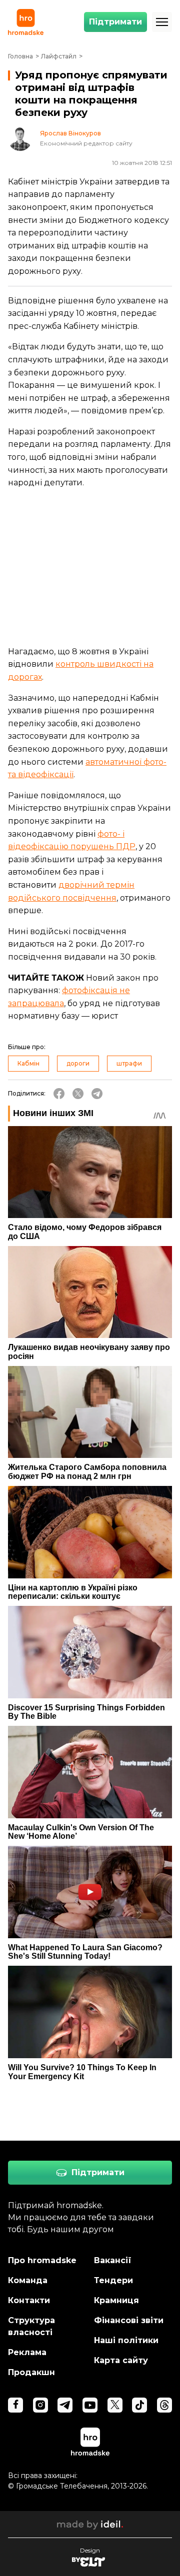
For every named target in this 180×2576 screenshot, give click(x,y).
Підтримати (115, 22)
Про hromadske (42, 2260)
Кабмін (28, 1063)
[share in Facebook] (59, 1094)
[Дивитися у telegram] (65, 2405)
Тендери (113, 2280)
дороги (78, 1063)
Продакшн (31, 2372)
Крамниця (116, 2300)
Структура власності (31, 2326)
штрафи (129, 1063)
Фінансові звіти (129, 2320)
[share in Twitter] (78, 1094)
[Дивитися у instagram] (40, 2405)
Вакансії (113, 2260)
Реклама (27, 2352)
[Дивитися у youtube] (90, 2405)
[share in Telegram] (97, 1094)
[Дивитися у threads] (164, 2405)
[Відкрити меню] (162, 22)
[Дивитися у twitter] (115, 2405)
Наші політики (126, 2340)
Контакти (29, 2300)
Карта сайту (121, 2360)
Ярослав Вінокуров (70, 133)
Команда (28, 2280)
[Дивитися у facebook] (15, 2405)
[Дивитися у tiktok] (139, 2405)
